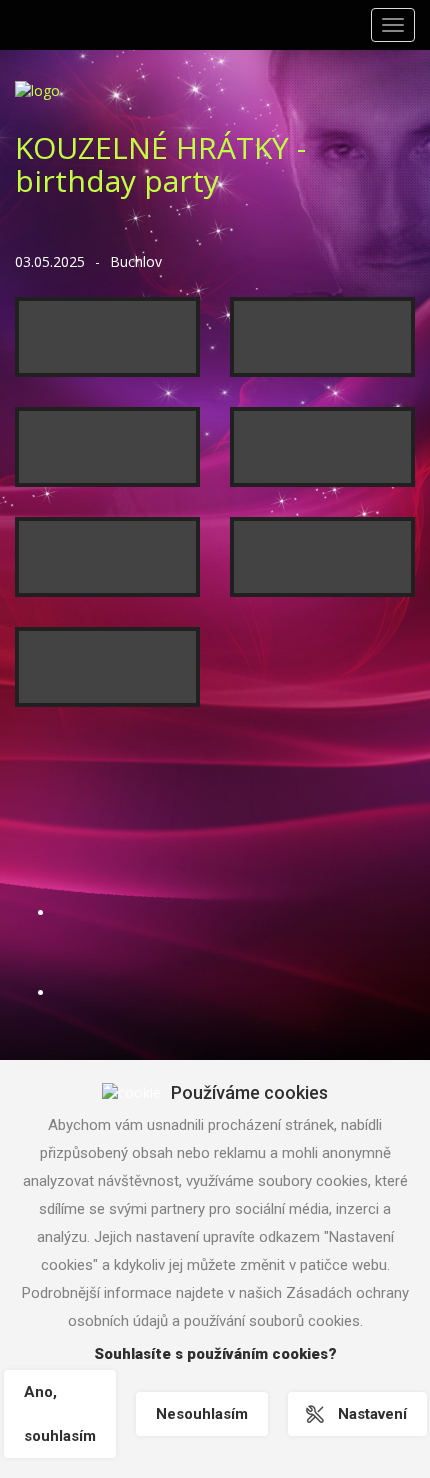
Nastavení (372, 1414)
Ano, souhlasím (60, 1414)
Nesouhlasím (202, 1414)
